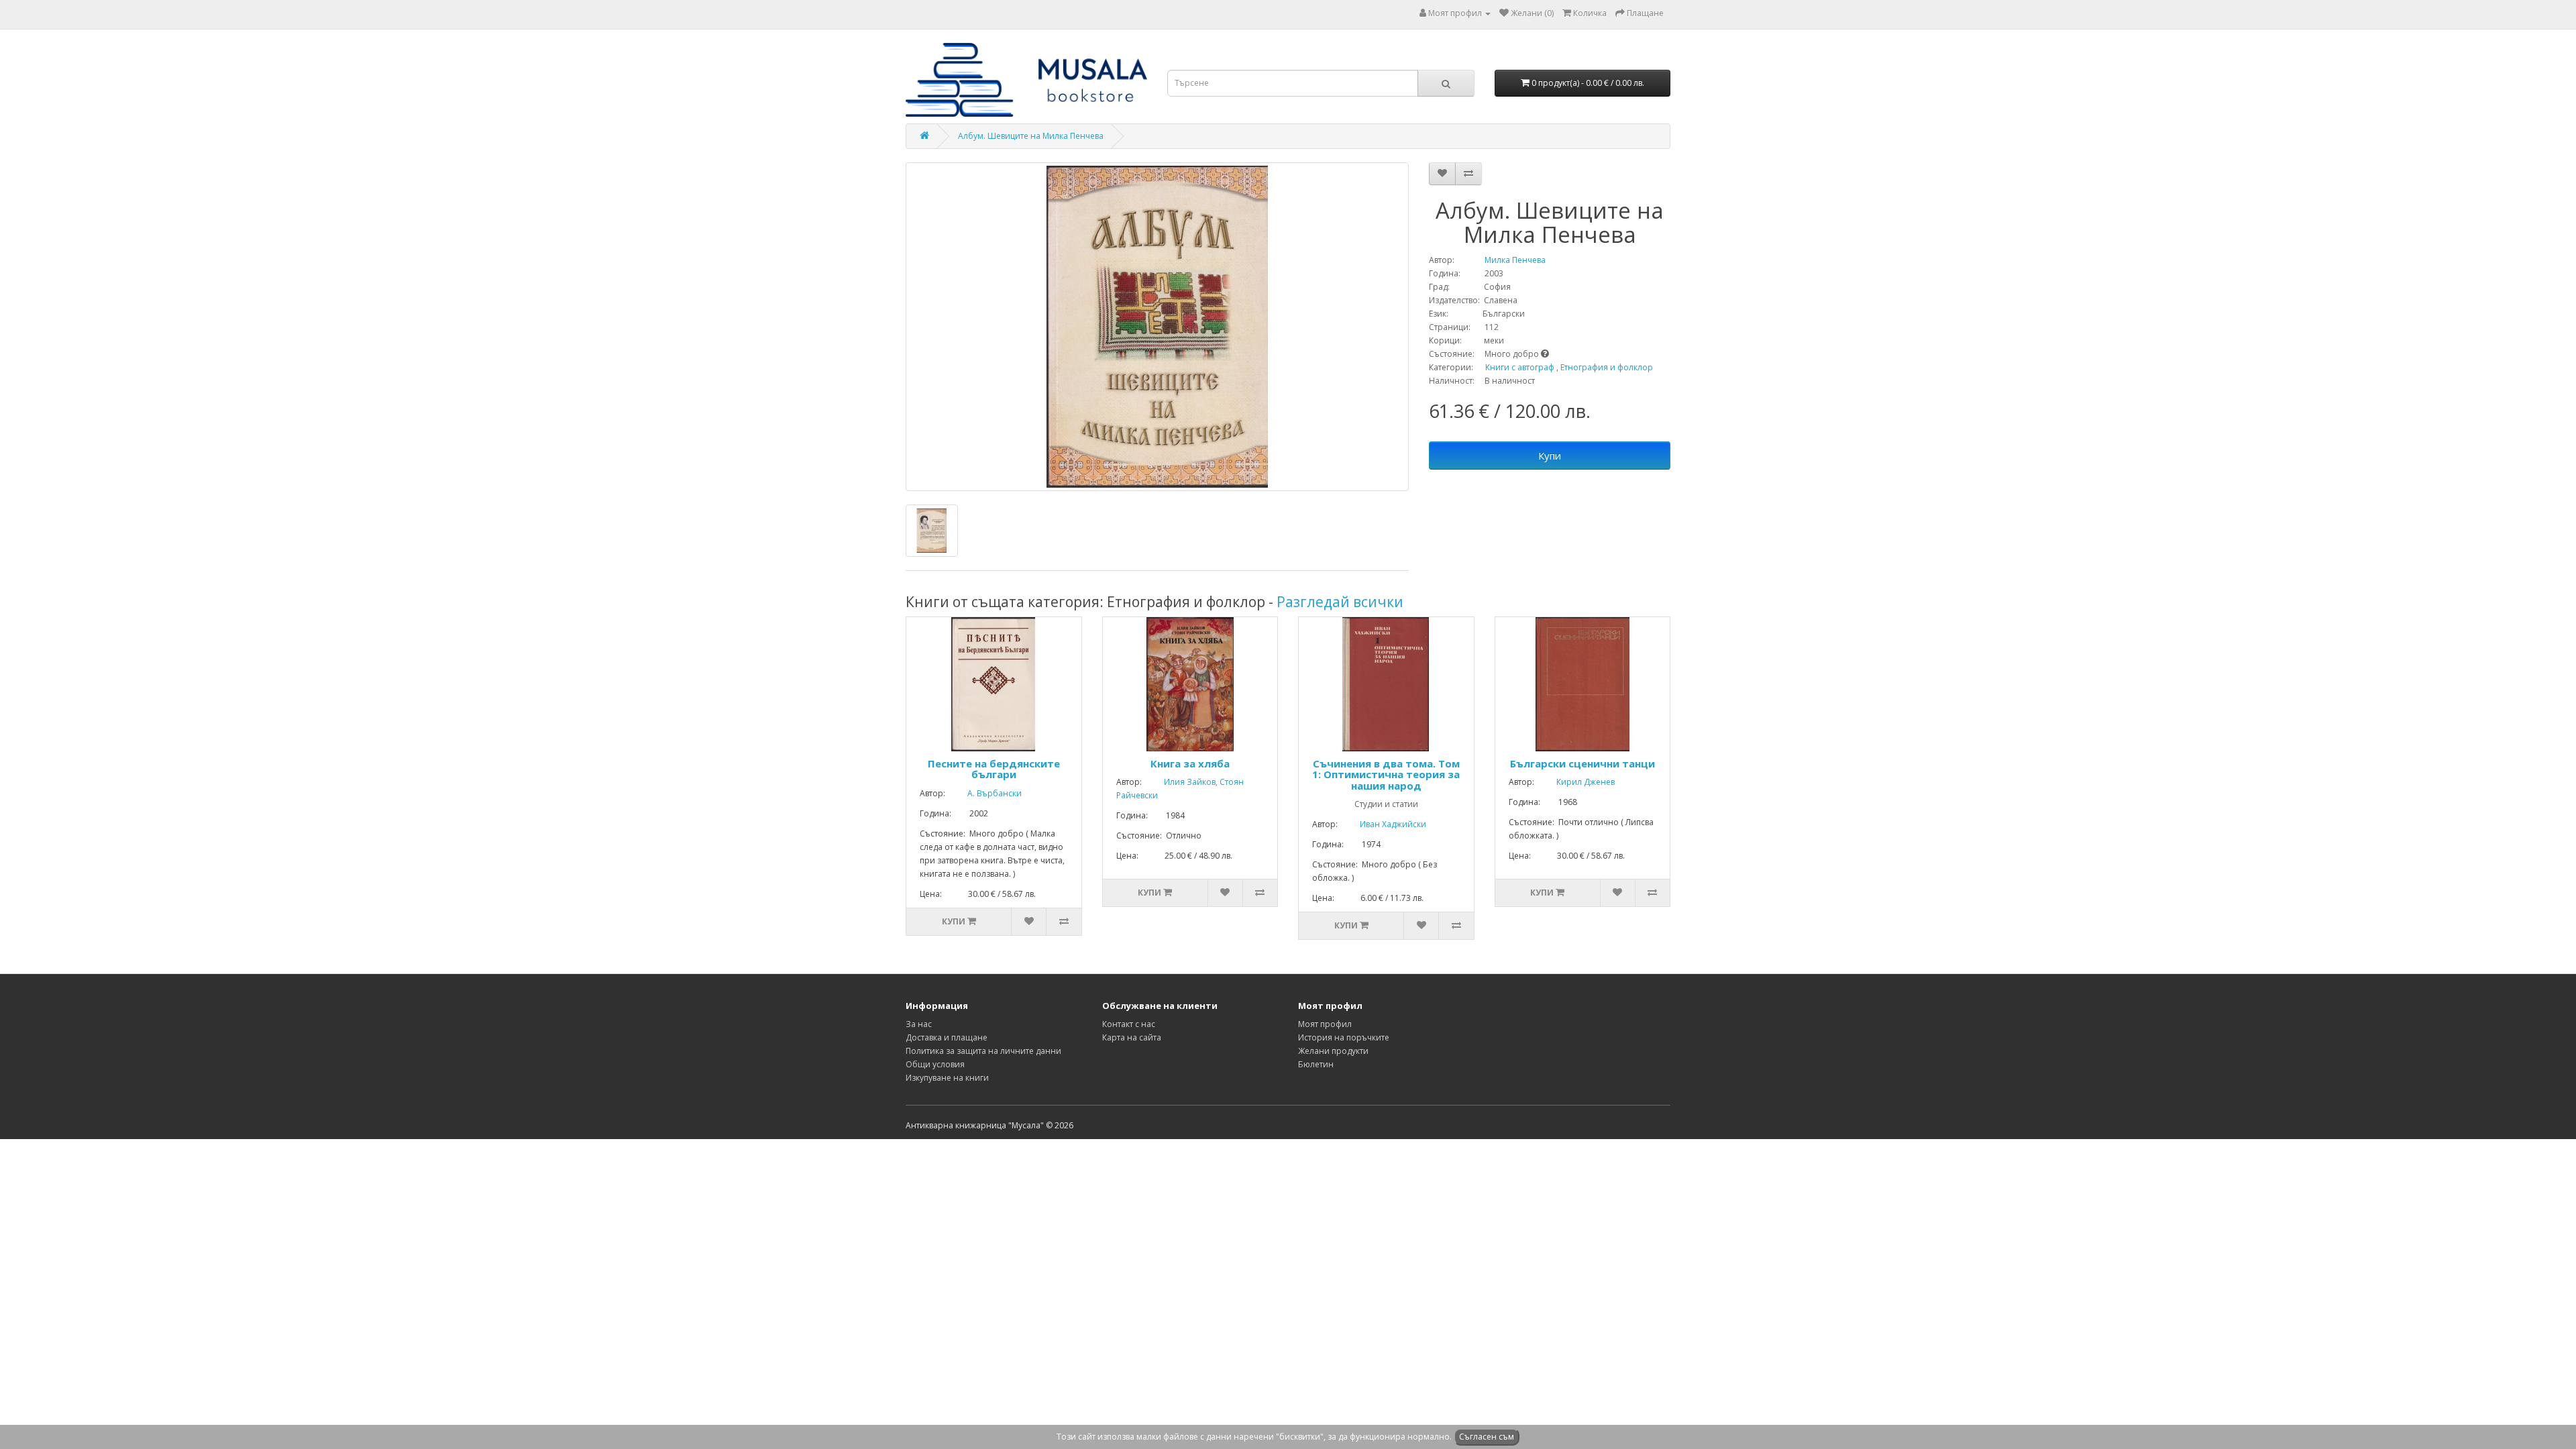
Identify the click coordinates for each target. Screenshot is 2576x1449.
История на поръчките (1344, 1037)
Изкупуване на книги (947, 1078)
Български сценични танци (1582, 763)
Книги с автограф (1520, 367)
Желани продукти (1333, 1051)
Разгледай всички (1340, 602)
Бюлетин (1316, 1064)
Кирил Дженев (1575, 782)
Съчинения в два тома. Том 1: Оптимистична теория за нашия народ (1386, 774)
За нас (919, 1024)
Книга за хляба (1190, 763)
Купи (1550, 455)
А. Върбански (984, 793)
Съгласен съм (1487, 1437)
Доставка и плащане (947, 1037)
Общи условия (935, 1064)
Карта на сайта (1132, 1037)
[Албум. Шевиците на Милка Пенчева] (1157, 327)
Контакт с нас (1129, 1024)
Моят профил (1325, 1024)
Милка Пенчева (1501, 260)
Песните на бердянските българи (994, 769)
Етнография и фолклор (1607, 367)
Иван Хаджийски (1383, 824)
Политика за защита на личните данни (983, 1051)
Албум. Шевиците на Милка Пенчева (1031, 136)
